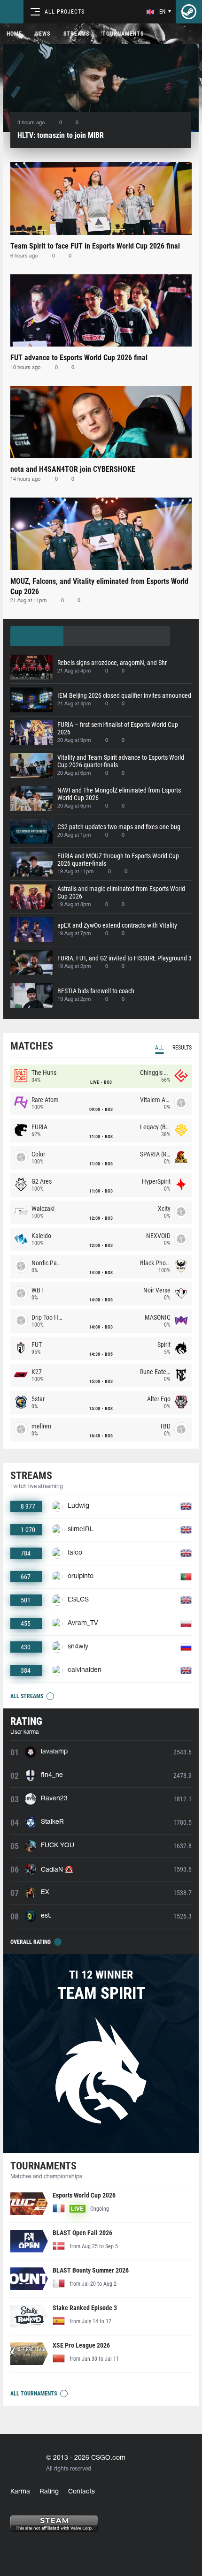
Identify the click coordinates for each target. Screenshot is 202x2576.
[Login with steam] (189, 12)
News (43, 34)
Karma (20, 2492)
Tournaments (123, 34)
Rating (49, 2492)
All (159, 1048)
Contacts (82, 2492)
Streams (76, 34)
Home (14, 34)
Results (182, 1048)
